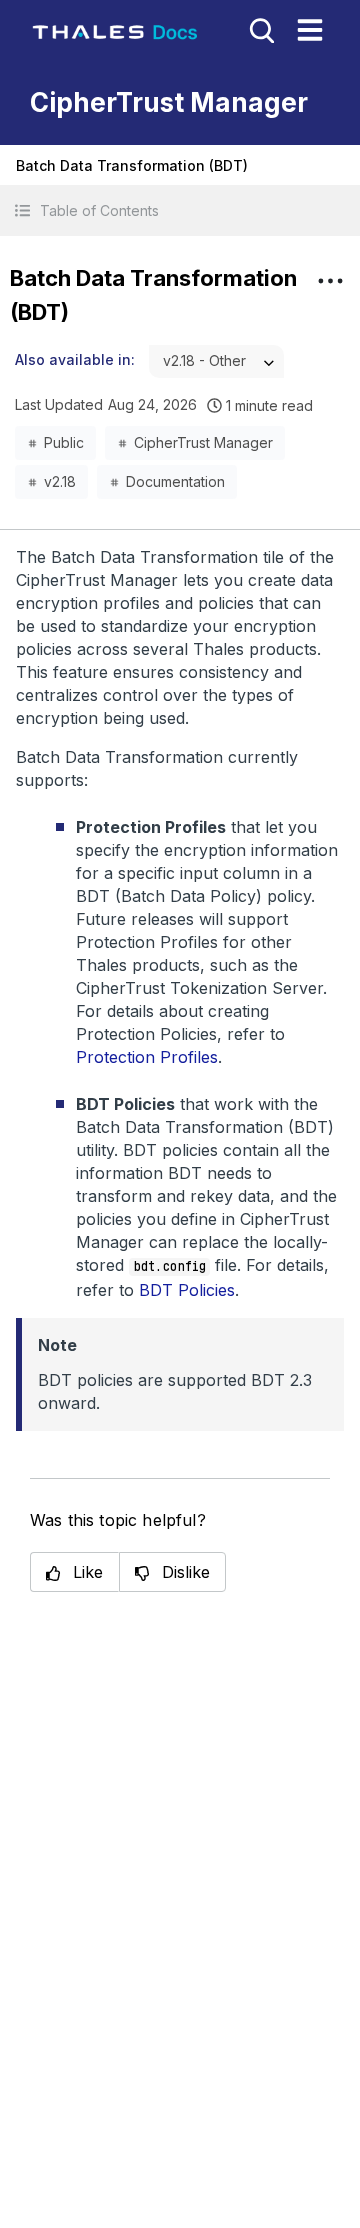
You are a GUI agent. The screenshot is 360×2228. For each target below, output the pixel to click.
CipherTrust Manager (203, 442)
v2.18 (60, 481)
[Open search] (260, 29)
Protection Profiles (147, 1057)
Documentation (175, 481)
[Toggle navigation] (310, 30)
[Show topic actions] (330, 281)
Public (64, 442)
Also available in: (75, 359)
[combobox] (216, 361)
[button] (180, 210)
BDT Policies (187, 1290)
